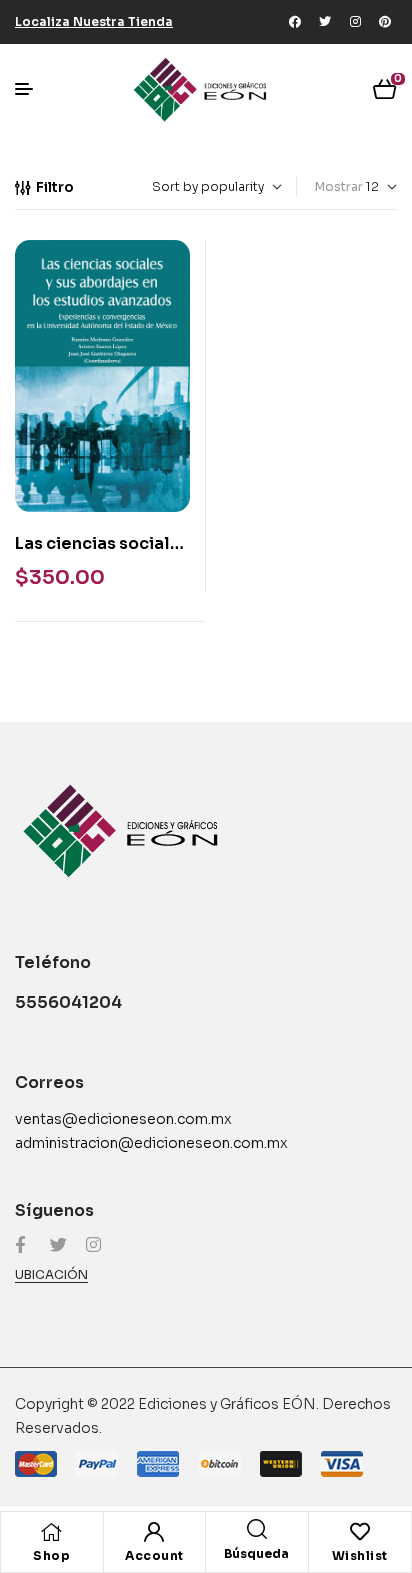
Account (154, 1555)
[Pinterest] (385, 22)
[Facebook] (295, 22)
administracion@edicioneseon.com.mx (151, 1143)
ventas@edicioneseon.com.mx (123, 1119)
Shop (51, 1555)
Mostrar (339, 186)
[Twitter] (325, 22)
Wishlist (360, 1555)
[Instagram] (355, 22)
